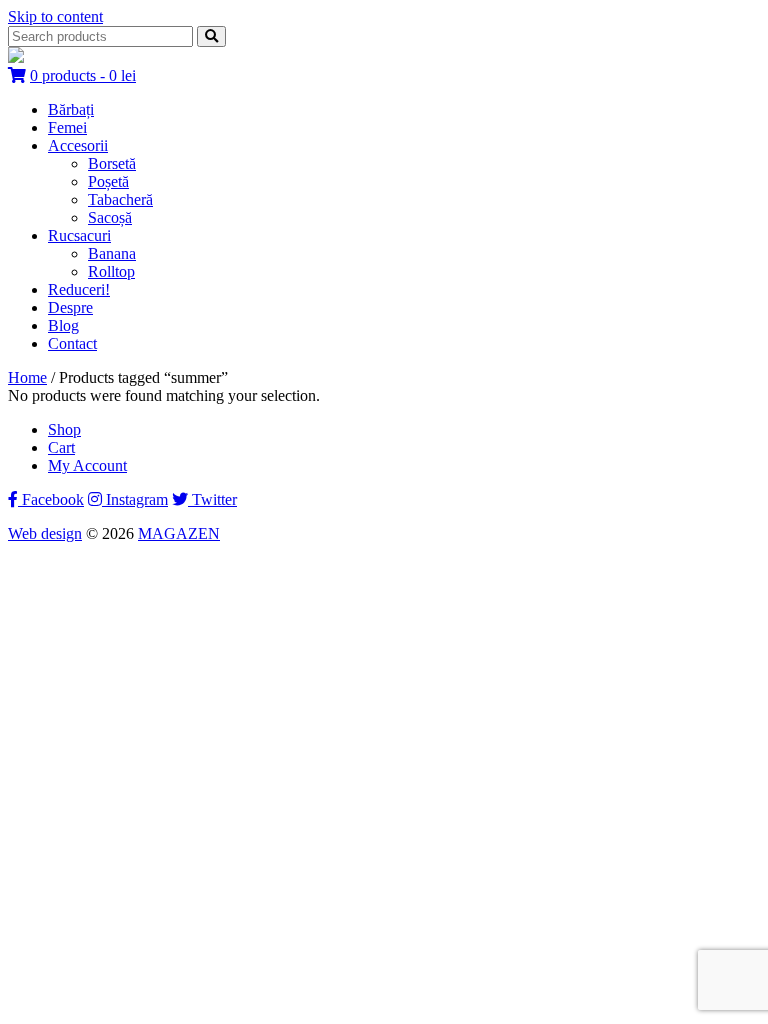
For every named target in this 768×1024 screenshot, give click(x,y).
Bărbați (71, 109)
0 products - (83, 75)
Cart (61, 447)
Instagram (135, 499)
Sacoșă (110, 217)
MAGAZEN (179, 533)
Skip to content (55, 16)
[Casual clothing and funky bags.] (16, 57)
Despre (70, 307)
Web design (45, 533)
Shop (64, 429)
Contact (72, 343)
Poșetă (108, 181)
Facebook (51, 499)
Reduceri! (79, 289)
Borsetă (112, 163)
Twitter (212, 499)
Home (27, 377)
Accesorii (78, 145)
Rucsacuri (79, 235)
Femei (67, 127)
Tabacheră (120, 199)
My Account (87, 465)
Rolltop (111, 271)
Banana (112, 253)
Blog (63, 325)
